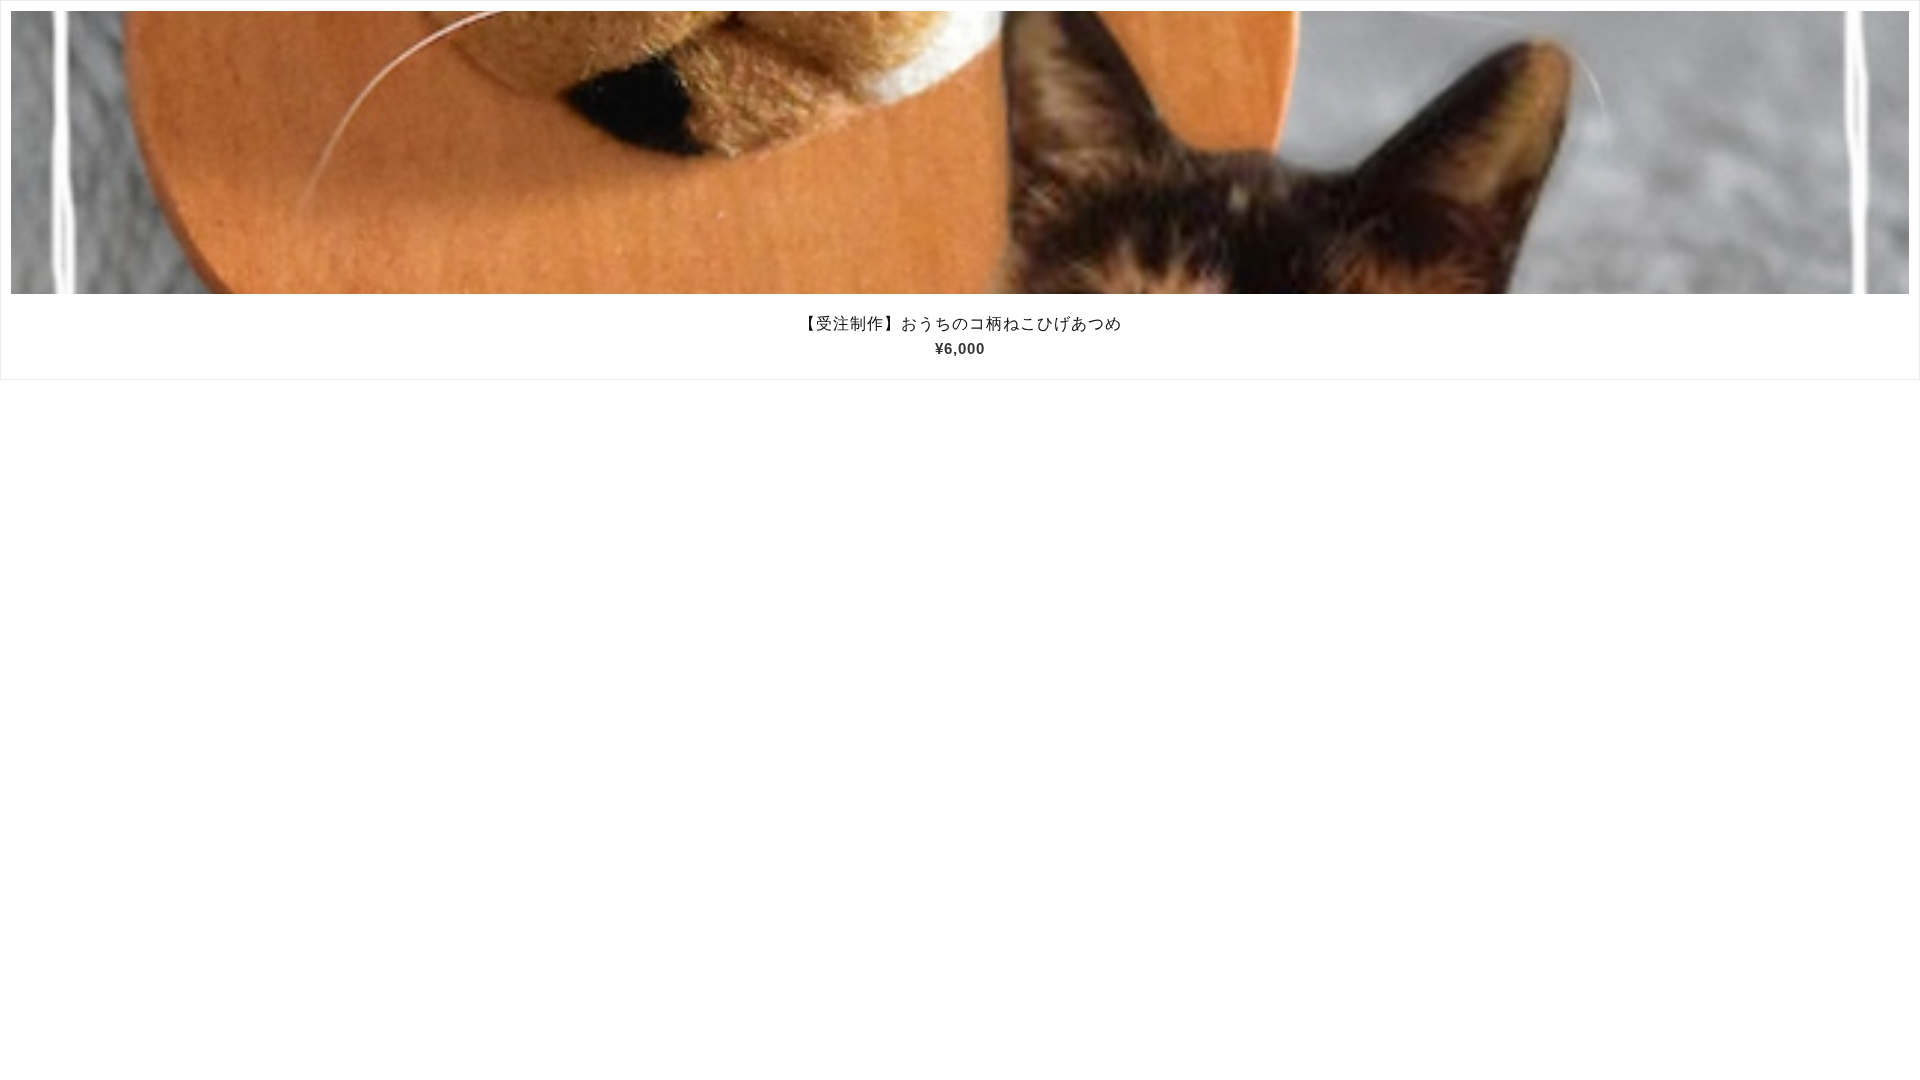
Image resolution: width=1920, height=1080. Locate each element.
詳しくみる (960, 153)
